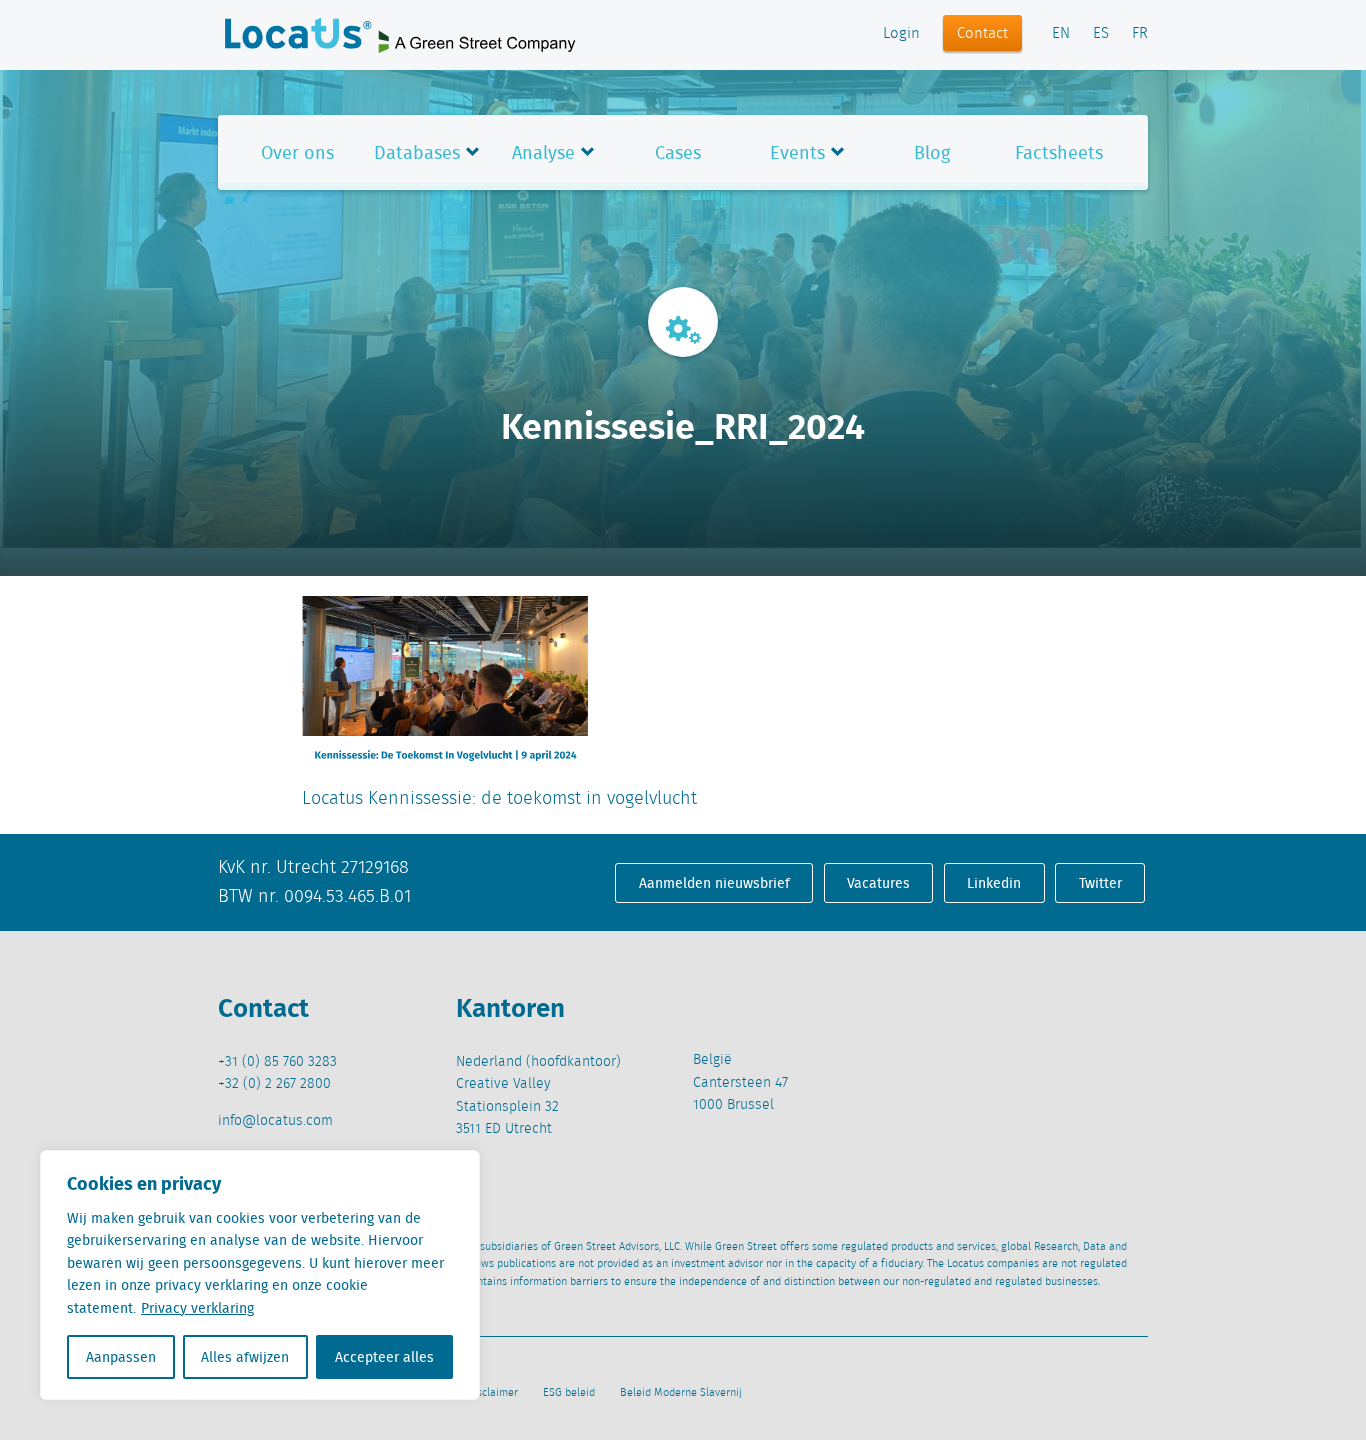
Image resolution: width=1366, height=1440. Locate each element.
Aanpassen (121, 1357)
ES (1101, 34)
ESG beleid (569, 1393)
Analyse (543, 152)
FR (1140, 34)
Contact (982, 34)
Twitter (1100, 883)
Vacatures (878, 883)
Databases (417, 152)
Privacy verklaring (197, 1308)
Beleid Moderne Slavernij (681, 1393)
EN (1061, 34)
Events (797, 152)
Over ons (297, 152)
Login (901, 34)
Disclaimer (492, 1393)
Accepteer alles (384, 1357)
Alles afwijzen (245, 1357)
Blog (932, 152)
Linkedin (994, 883)
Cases (678, 152)
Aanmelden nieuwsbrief (714, 883)
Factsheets (1059, 152)
